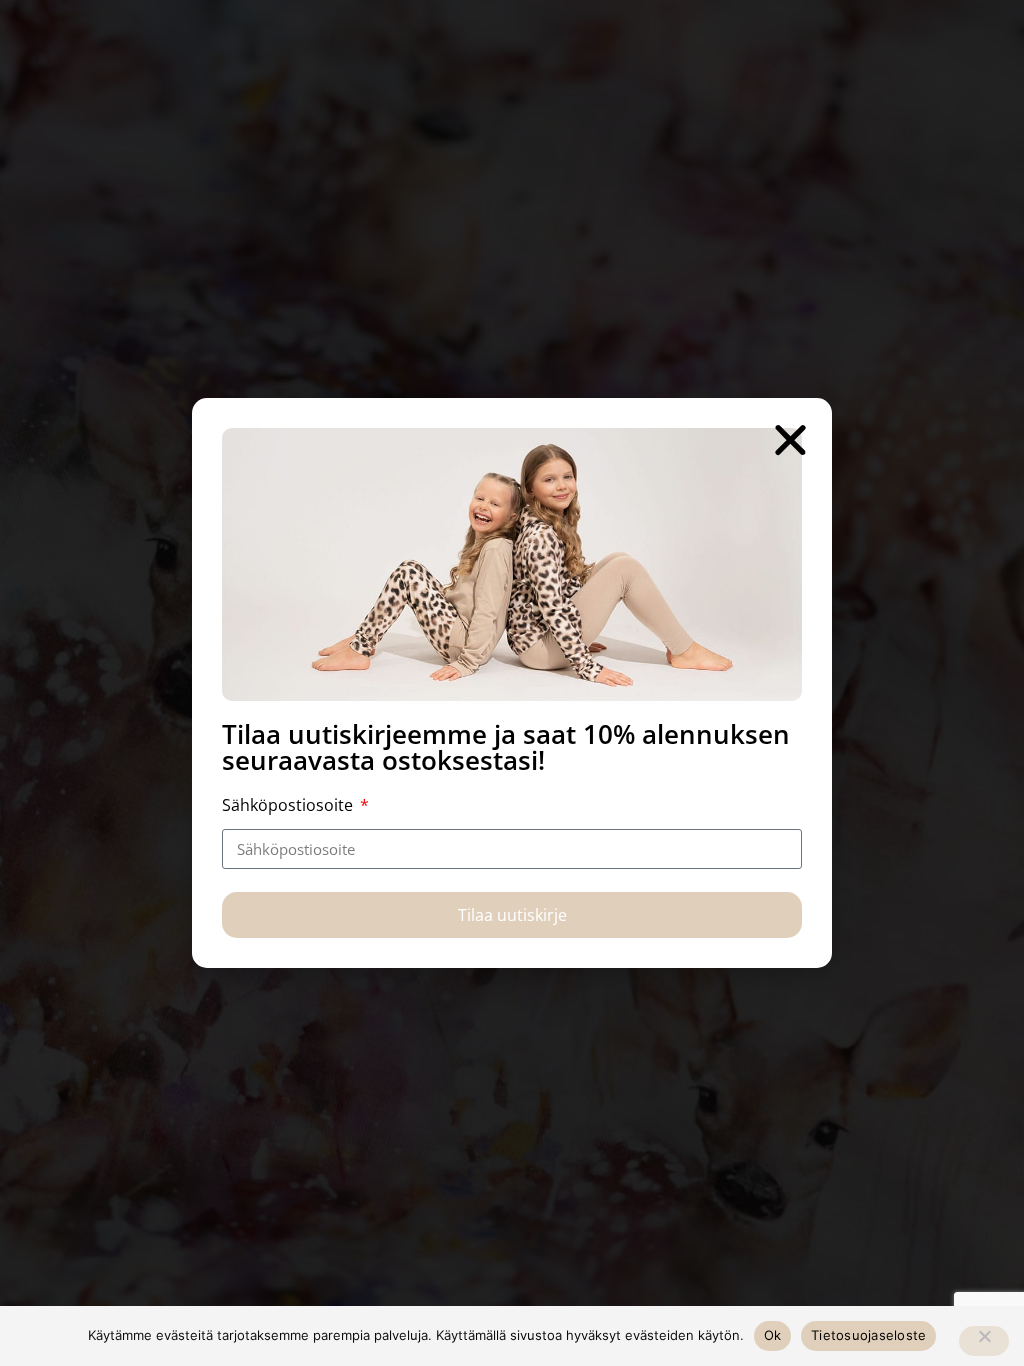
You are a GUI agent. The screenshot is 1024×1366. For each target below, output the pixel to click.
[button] (790, 439)
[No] (984, 1341)
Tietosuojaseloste (868, 1335)
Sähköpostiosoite (289, 805)
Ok (773, 1335)
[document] (512, 683)
